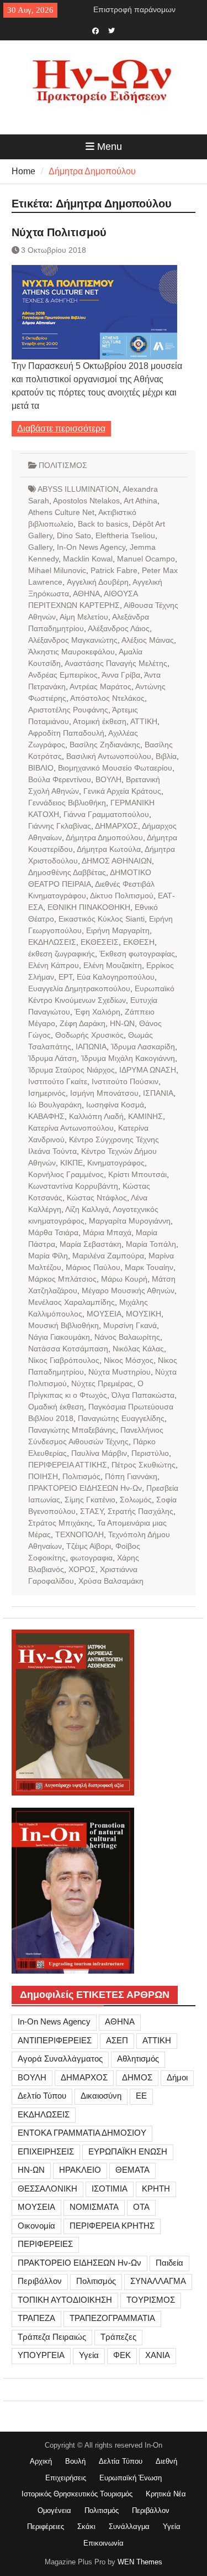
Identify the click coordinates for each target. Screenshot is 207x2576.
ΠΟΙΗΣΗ (43, 1476)
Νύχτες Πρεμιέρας (102, 1383)
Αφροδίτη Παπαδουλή (66, 733)
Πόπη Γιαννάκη (131, 1476)
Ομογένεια (54, 2510)
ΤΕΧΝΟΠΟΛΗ (79, 1534)
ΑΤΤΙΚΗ (144, 721)
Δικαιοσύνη (101, 2096)
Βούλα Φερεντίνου (60, 779)
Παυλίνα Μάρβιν (99, 1453)
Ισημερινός (47, 1093)
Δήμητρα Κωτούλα (109, 849)
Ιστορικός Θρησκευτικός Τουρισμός (77, 2494)
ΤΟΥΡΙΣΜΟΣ (151, 2300)
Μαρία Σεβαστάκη (91, 1244)
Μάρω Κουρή (124, 1279)
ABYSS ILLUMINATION (78, 489)
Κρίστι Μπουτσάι (137, 1174)
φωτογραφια (91, 1558)
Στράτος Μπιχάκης (60, 1523)
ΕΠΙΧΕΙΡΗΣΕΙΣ (46, 2151)
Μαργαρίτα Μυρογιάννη (130, 1221)
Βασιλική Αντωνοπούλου (109, 756)
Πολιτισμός (81, 1476)
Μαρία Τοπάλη (151, 1244)
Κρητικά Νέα (166, 2494)
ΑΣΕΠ (117, 2040)
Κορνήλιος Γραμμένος (66, 1174)
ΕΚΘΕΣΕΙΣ (100, 942)
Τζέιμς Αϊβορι (89, 1546)
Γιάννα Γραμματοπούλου (106, 814)
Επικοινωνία (104, 2543)
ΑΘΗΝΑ (86, 594)
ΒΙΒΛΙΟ (41, 768)
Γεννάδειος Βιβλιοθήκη (67, 803)
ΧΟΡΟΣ (82, 1569)
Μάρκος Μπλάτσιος (62, 1279)
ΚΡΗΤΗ (156, 2189)
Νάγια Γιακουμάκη (59, 1337)
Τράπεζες (118, 2337)
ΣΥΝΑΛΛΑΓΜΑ (158, 2281)
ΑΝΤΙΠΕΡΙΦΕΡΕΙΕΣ (55, 2040)
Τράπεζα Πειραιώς (52, 2337)
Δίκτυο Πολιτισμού (122, 896)
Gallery (40, 547)
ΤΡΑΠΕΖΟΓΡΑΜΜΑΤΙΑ (112, 2318)
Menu (110, 147)
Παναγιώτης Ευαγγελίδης (121, 1418)
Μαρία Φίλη (48, 1256)
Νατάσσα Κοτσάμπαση (68, 1349)
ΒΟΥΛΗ (108, 779)
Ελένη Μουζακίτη (113, 965)
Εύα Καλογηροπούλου (116, 977)
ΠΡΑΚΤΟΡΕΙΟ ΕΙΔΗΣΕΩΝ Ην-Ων (85, 1488)
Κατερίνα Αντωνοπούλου (71, 1128)
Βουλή (75, 2461)
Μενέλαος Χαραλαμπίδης (71, 1302)
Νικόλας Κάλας (138, 1349)
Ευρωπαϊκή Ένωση (131, 2478)
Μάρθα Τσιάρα (53, 1232)
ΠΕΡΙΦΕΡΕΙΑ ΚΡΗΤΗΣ (112, 2226)
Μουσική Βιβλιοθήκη (63, 1325)
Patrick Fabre (114, 570)
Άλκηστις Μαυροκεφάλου (71, 652)
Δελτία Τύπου (121, 2461)
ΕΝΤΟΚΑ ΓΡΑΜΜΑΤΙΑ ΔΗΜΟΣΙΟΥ (82, 2133)
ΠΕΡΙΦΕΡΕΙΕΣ (45, 2244)
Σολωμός (136, 1500)
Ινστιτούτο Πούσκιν (125, 1081)
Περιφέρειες (46, 2526)
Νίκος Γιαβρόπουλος (64, 1360)
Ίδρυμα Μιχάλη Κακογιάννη (128, 1058)
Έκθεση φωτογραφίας (137, 954)
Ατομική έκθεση (100, 721)
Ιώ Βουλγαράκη (55, 1105)
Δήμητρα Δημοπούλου (104, 837)
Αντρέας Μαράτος (100, 686)
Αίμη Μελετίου (84, 617)
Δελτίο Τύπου (42, 2096)
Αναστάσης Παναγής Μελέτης (116, 663)
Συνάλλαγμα (129, 2526)
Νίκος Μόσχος (129, 1360)
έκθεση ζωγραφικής (62, 954)
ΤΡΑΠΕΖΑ (36, 2318)
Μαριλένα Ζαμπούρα (108, 1256)
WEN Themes (140, 2562)
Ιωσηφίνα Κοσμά (115, 1105)
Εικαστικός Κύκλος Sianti (102, 919)
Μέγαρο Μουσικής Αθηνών (128, 1290)
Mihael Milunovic (57, 570)
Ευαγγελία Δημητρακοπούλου (79, 988)
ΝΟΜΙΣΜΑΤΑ (94, 2207)
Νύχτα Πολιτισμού (59, 232)
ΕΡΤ (65, 977)
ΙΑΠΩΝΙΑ (91, 1047)
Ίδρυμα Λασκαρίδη (143, 1047)
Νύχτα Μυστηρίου (120, 1372)
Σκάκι (86, 2526)
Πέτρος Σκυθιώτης (144, 1465)
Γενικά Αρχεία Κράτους (122, 791)
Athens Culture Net (61, 512)
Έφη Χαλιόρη (97, 1012)
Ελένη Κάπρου (54, 965)
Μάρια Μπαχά (107, 1232)
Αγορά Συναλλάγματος (60, 2059)
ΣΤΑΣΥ (92, 1511)
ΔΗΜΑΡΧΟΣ (116, 826)
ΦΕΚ (122, 2355)
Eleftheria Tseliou (125, 535)
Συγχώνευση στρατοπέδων (140, 12)
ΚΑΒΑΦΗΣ (46, 1116)
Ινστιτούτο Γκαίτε (58, 1081)
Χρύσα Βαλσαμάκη (111, 1581)
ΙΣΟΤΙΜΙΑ (110, 2189)
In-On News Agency (91, 547)
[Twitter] (112, 30)
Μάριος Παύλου (93, 1267)
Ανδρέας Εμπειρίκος (63, 675)
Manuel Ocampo (146, 559)
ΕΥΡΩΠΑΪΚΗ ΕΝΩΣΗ (128, 2151)
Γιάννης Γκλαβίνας (60, 826)
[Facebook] (96, 30)
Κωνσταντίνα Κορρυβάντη (73, 1186)
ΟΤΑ (141, 2207)
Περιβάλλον (40, 2281)
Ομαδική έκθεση (56, 1407)
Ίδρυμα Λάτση (52, 1058)
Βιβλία (166, 756)
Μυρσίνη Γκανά (130, 1325)
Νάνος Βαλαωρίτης (127, 1337)
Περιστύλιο (150, 1453)
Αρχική (41, 2461)
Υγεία (89, 2355)
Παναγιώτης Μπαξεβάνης (72, 1430)
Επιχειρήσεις (66, 2478)
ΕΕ (141, 2096)
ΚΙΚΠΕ (71, 1163)
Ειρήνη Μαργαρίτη (118, 930)
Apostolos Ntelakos (86, 501)
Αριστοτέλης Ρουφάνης (68, 710)
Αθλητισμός (138, 2059)
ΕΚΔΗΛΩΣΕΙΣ (52, 942)
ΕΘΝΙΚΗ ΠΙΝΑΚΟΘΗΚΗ (89, 907)
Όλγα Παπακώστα (143, 1395)
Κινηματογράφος (116, 1163)
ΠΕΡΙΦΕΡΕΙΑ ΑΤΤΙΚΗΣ (68, 1465)
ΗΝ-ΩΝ (122, 1023)
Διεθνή (166, 2461)
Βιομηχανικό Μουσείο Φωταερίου (115, 768)
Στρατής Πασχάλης (140, 1511)
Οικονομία (36, 2226)
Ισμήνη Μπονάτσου (104, 1093)
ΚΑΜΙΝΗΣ (145, 1116)
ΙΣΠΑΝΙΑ (158, 1093)
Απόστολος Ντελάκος (107, 698)
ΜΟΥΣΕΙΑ (104, 1314)
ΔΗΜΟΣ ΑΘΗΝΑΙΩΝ (117, 861)
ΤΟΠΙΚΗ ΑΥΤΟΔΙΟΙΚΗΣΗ (65, 2300)
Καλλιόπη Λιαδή (96, 1116)
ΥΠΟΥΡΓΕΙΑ (41, 2355)
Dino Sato (74, 535)
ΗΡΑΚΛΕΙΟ (80, 2170)
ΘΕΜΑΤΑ (132, 2170)
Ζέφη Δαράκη (83, 1023)
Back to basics (103, 524)
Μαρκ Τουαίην (149, 1267)
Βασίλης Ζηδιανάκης (105, 745)
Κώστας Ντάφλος (97, 1198)
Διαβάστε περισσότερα (61, 428)
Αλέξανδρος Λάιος (119, 628)
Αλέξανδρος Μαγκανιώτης (73, 640)
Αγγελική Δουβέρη (98, 582)
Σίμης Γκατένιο (90, 1500)
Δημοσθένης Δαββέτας (67, 872)
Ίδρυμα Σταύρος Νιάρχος (71, 1070)
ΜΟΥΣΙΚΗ (144, 1314)
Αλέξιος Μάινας (148, 640)
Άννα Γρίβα (121, 675)
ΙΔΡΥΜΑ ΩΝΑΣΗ (148, 1070)
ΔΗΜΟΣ (137, 2077)
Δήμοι (177, 2077)
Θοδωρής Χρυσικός (89, 1035)
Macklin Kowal (88, 559)
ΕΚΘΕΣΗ (139, 942)
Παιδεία (169, 2263)
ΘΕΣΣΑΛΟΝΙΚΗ (47, 2189)
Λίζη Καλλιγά (87, 1209)
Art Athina (140, 501)
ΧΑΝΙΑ (158, 2355)
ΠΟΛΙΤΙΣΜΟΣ (63, 465)
